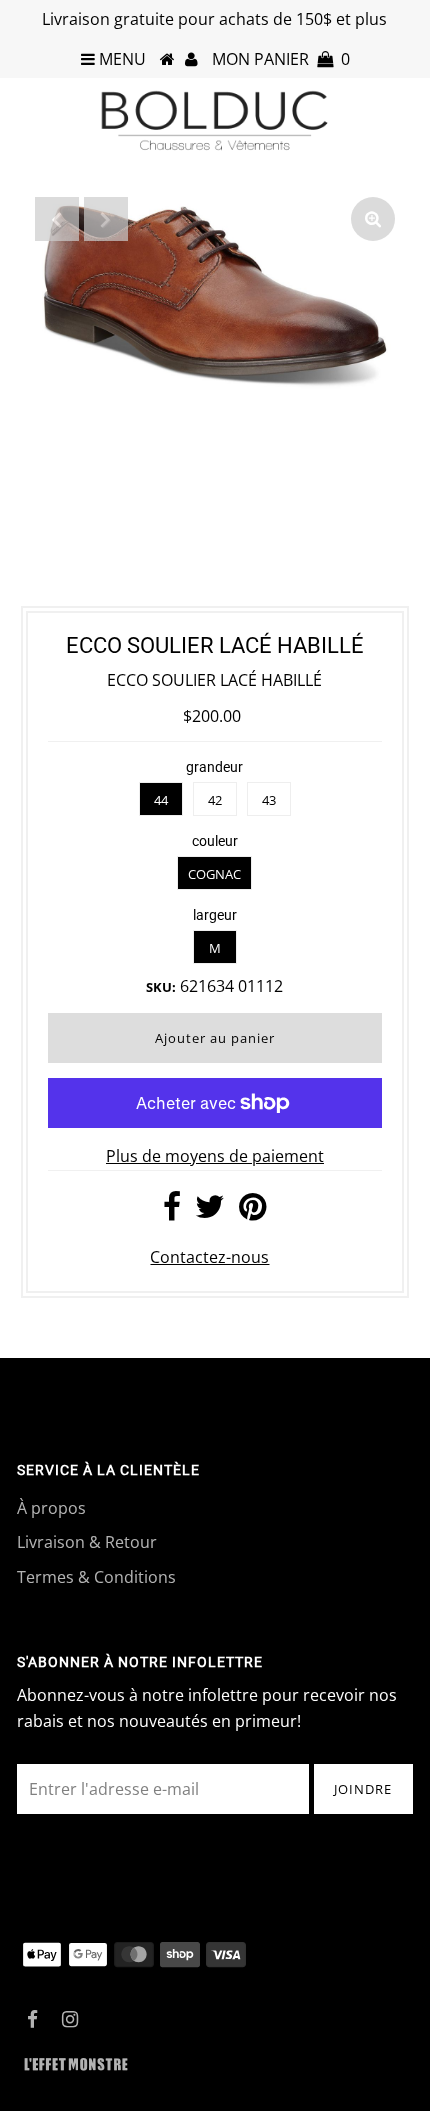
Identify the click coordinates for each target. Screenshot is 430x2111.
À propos (51, 1508)
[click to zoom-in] (373, 219)
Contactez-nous (209, 1257)
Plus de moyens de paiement (215, 1156)
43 (269, 800)
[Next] (106, 219)
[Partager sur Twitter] (210, 1212)
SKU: (161, 987)
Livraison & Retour (87, 1542)
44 (161, 800)
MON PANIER (281, 59)
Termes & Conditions (96, 1577)
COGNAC (214, 874)
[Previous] (57, 219)
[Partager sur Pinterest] (252, 1212)
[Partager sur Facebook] (172, 1212)
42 (215, 800)
